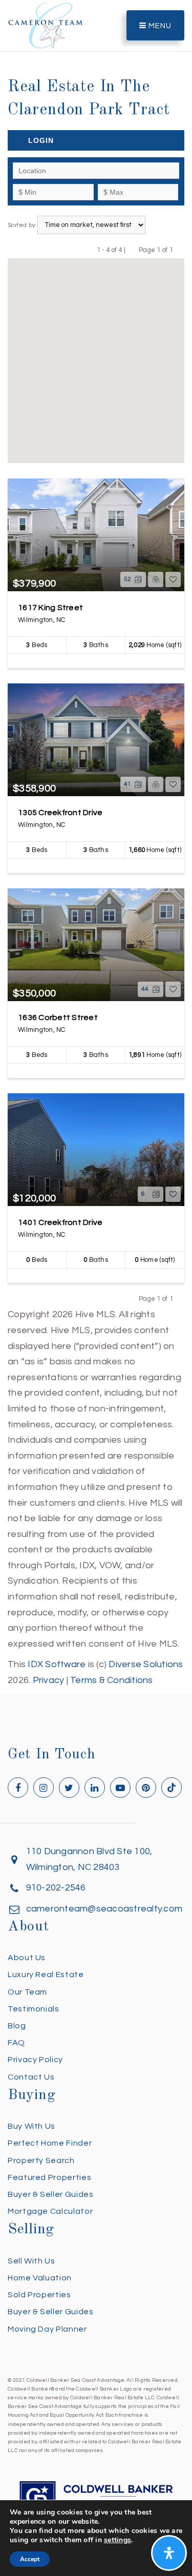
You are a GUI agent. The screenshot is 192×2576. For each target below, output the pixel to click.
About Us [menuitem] (27, 1958)
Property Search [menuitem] (41, 2160)
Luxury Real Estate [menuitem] (46, 1975)
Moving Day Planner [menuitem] (47, 2329)
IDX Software (57, 1664)
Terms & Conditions (112, 1680)
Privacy (49, 1680)
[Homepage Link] (46, 25)
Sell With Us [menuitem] (31, 2261)
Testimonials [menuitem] (34, 2009)
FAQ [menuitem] (16, 2043)
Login (41, 140)
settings (118, 2540)
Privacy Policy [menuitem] (35, 2060)
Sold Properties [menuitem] (39, 2295)
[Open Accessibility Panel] (169, 2553)
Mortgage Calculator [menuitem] (50, 2211)
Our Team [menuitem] (27, 1992)
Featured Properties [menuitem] (49, 2177)
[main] (96, 844)
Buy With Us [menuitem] (31, 2126)
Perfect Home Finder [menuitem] (50, 2143)
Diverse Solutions (146, 1664)
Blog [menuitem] (17, 2026)
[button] (64, 423)
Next (179, 250)
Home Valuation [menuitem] (40, 2278)
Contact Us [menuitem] (31, 2077)
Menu (159, 26)
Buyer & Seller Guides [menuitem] (50, 2194)
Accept (30, 2559)
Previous (132, 250)
